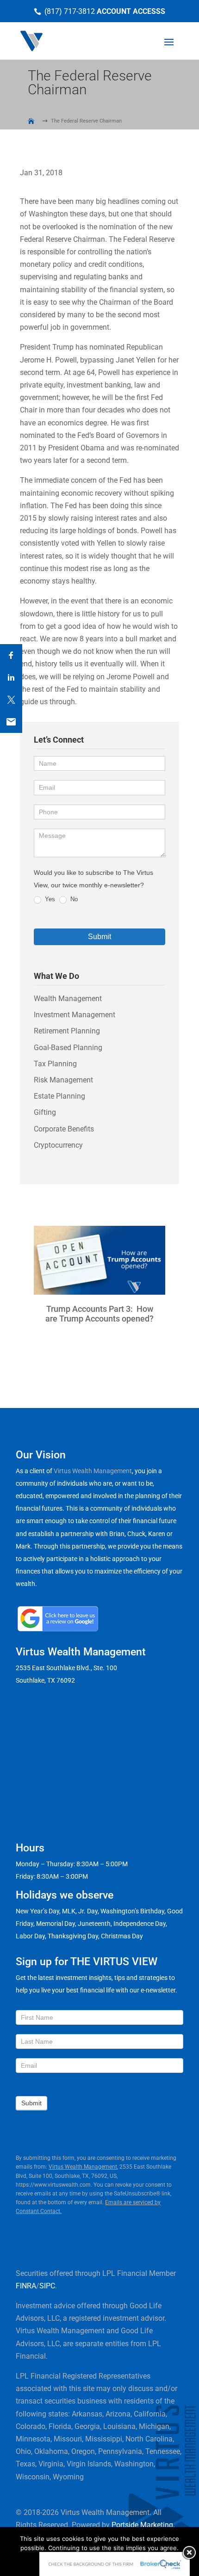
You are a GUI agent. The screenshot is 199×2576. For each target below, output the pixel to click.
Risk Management (63, 1080)
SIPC (47, 2286)
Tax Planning (55, 1064)
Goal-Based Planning (68, 1048)
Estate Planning (59, 1096)
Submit (99, 937)
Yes (49, 899)
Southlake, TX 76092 (45, 1680)
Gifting (45, 1112)
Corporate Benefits (64, 1129)
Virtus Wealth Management (93, 1471)
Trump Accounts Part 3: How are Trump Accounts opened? (99, 1314)
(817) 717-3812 (70, 11)
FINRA (26, 2286)
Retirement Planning (67, 1031)
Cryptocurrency (58, 1145)
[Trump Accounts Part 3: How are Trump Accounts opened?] (99, 1260)
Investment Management (75, 1015)
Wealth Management (68, 999)
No (73, 899)
